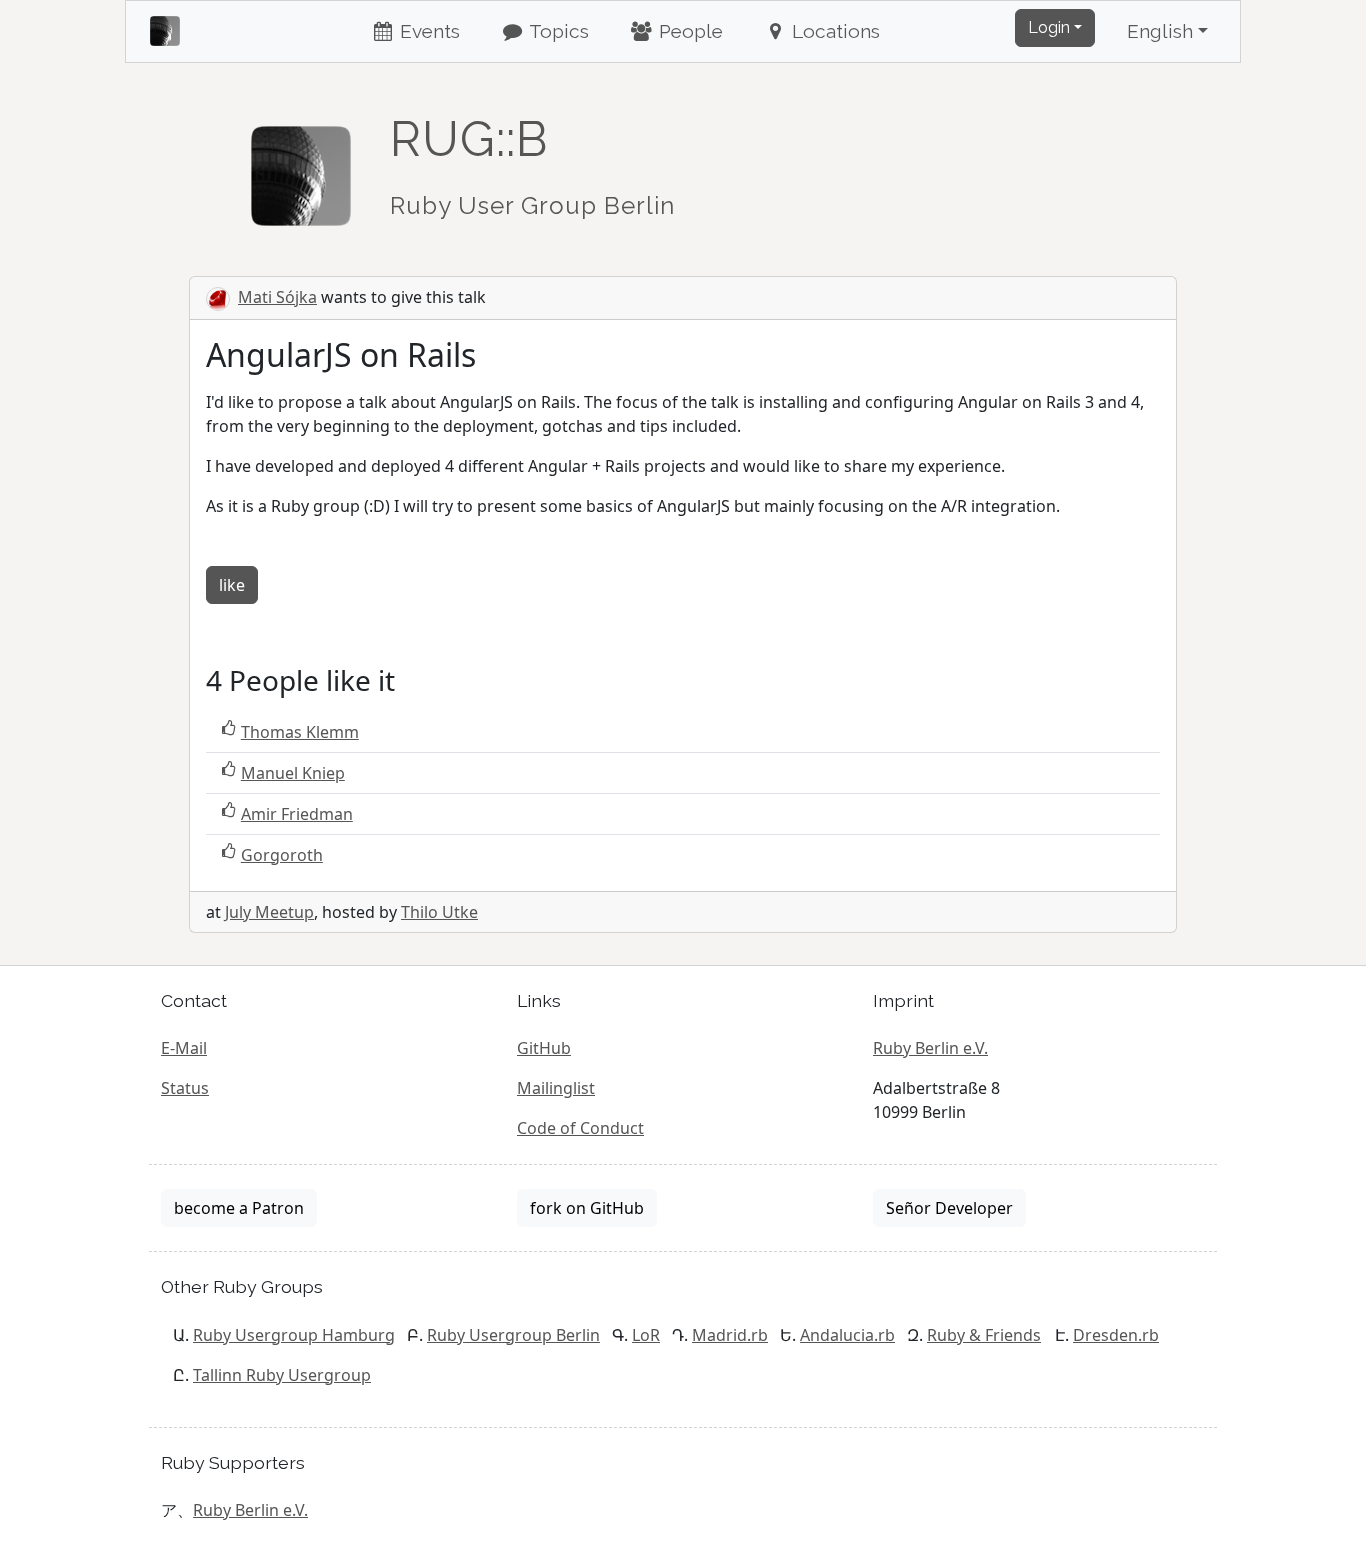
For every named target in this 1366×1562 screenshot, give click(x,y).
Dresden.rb (1116, 1335)
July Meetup (269, 912)
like (232, 585)
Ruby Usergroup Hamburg (294, 1335)
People (688, 31)
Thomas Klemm (300, 732)
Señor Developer (949, 1208)
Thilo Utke (439, 912)
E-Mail (184, 1048)
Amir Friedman (297, 814)
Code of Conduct (580, 1128)
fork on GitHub (587, 1208)
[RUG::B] (301, 167)
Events (427, 31)
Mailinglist (556, 1088)
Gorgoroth (282, 855)
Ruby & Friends (984, 1335)
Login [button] (1049, 27)
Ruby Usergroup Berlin (513, 1335)
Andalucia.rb (847, 1335)
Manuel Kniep (293, 773)
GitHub (544, 1048)
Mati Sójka (277, 297)
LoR (646, 1335)
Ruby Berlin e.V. (930, 1048)
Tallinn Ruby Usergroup (282, 1375)
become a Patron (239, 1208)
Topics (557, 31)
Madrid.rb (730, 1335)
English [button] (1160, 31)
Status (185, 1088)
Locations (833, 31)
